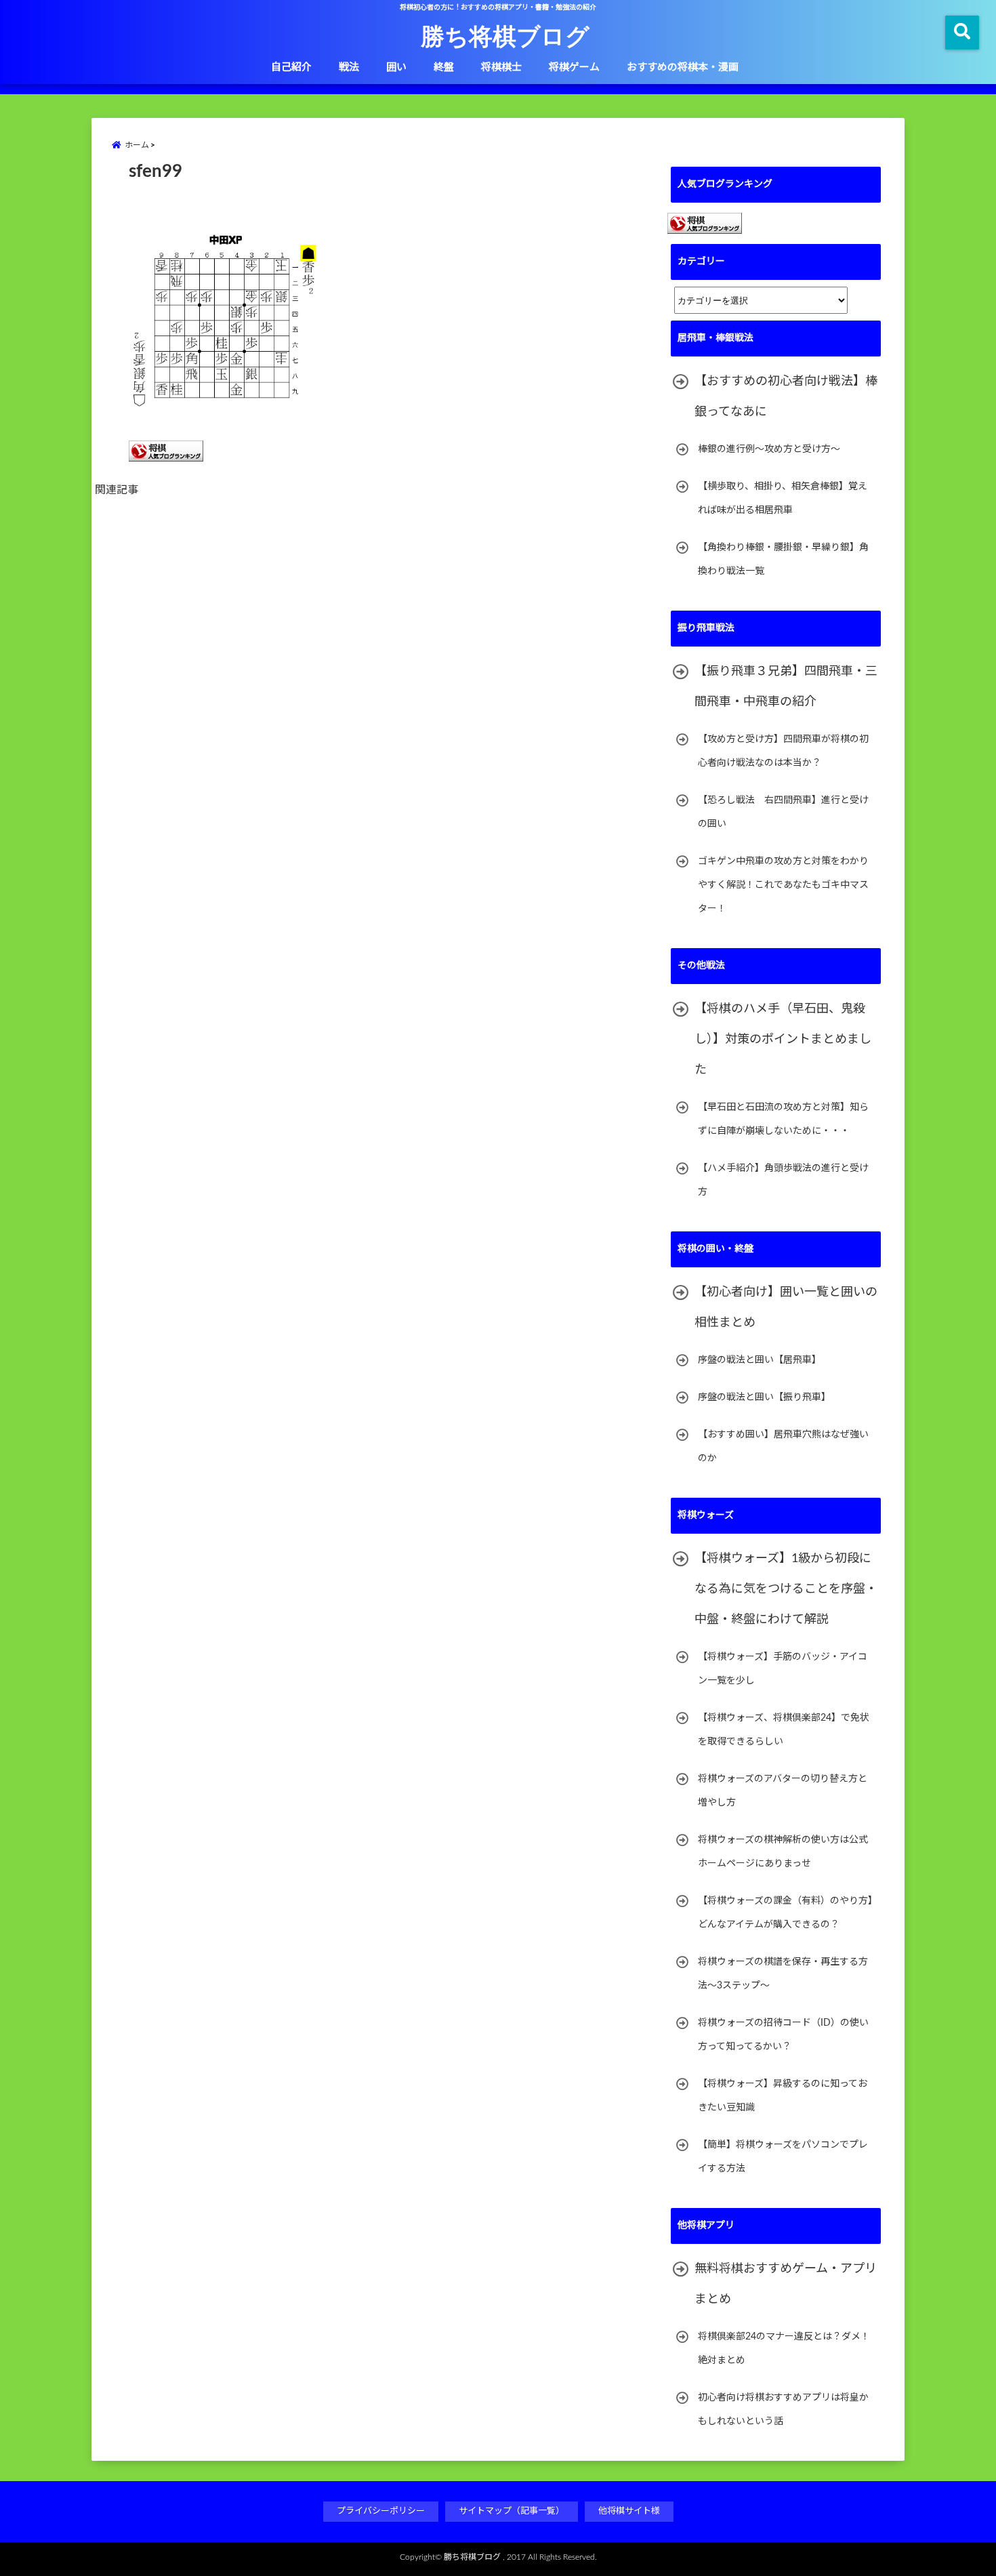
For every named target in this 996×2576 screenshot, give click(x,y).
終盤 (444, 67)
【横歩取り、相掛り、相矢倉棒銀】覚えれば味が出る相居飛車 (783, 498)
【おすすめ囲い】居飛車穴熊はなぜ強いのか (783, 1447)
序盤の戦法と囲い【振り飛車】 (764, 1397)
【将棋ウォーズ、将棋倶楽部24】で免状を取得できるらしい (784, 1730)
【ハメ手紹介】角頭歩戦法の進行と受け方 (783, 1180)
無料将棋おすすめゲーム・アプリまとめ (786, 2284)
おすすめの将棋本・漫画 (683, 67)
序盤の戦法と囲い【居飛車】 (760, 1360)
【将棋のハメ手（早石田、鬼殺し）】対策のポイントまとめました (783, 1040)
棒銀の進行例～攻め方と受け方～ (769, 449)
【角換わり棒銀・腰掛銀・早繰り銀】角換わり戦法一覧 (783, 559)
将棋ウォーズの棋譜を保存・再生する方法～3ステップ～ (783, 1974)
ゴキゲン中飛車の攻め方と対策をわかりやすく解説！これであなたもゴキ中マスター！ (783, 885)
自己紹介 (291, 67)
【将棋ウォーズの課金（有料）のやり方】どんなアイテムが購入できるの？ (785, 1913)
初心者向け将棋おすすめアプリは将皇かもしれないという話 (783, 2410)
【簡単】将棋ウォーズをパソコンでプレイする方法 (783, 2157)
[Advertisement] (383, 660)
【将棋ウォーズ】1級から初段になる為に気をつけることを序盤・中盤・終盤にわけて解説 (786, 1589)
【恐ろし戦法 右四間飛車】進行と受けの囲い (783, 812)
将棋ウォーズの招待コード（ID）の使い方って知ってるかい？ (783, 2035)
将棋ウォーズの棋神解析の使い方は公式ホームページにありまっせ (783, 1852)
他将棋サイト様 (629, 2511)
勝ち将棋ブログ (505, 35)
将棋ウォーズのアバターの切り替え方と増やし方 (783, 1791)
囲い (396, 67)
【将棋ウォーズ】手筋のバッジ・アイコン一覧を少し (783, 1669)
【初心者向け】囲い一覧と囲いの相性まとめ (786, 1308)
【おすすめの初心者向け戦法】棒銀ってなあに (786, 397)
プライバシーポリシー (381, 2511)
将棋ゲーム (574, 67)
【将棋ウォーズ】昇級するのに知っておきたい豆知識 (783, 2096)
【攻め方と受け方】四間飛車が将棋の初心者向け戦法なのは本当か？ (783, 751)
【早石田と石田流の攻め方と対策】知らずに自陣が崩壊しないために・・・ (783, 1119)
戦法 (349, 67)
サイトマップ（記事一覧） (512, 2511)
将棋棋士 (501, 67)
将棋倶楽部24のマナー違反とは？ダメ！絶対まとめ (784, 2349)
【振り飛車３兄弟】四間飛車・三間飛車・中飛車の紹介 (786, 687)
